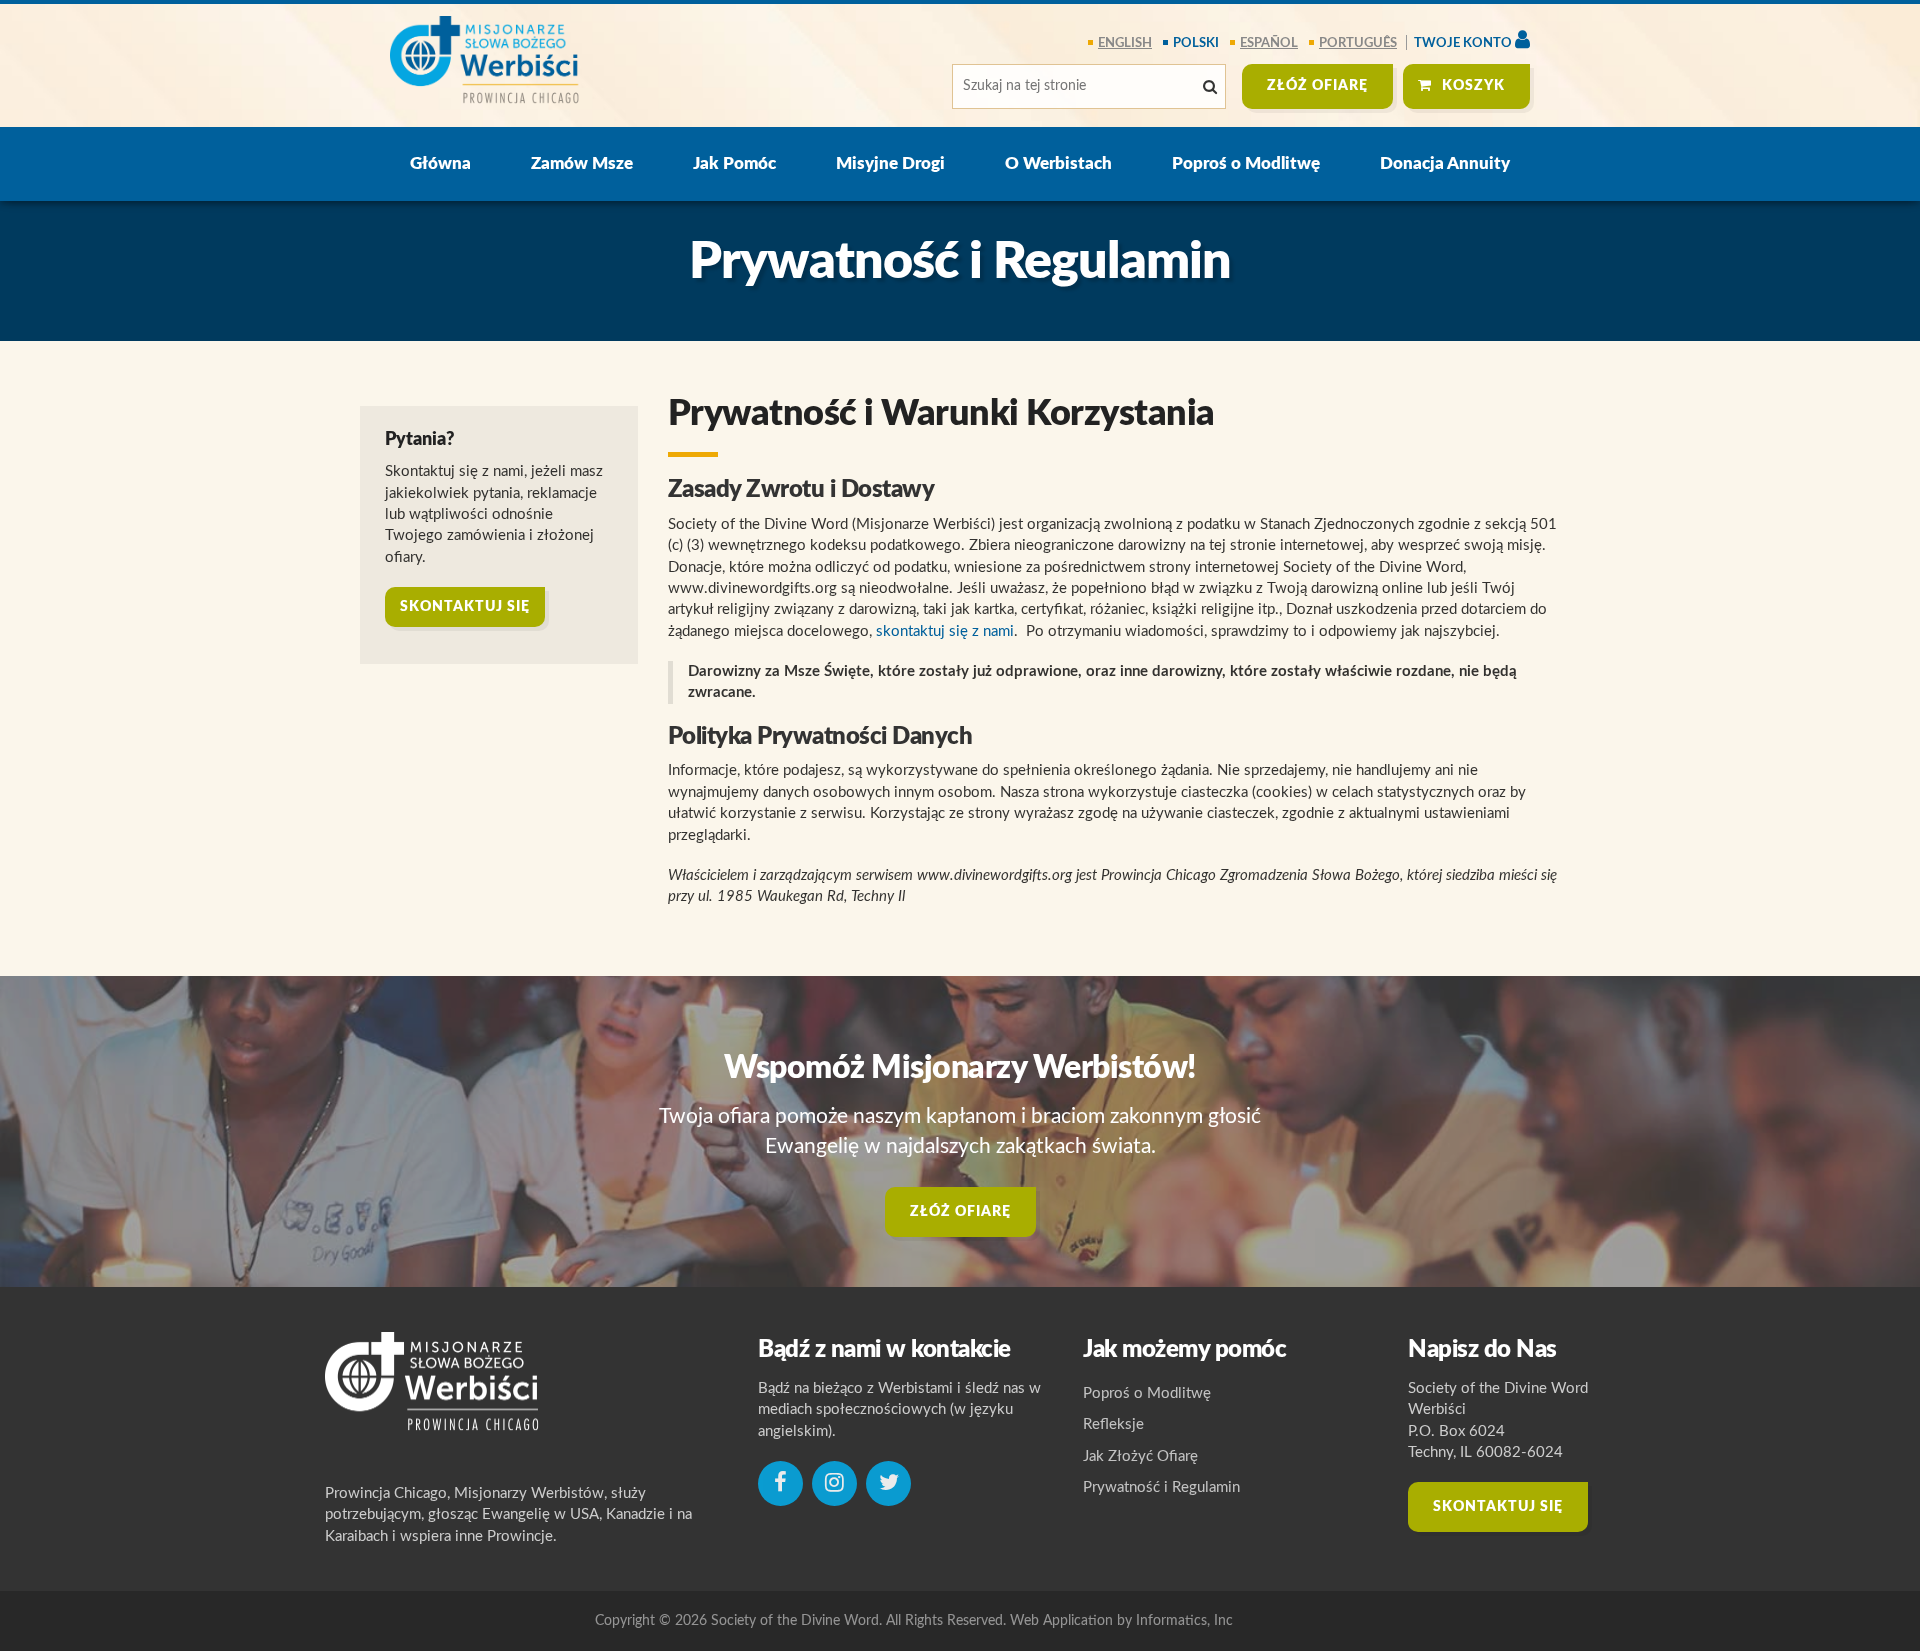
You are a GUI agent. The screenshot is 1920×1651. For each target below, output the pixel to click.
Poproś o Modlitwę (1246, 163)
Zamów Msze (582, 163)
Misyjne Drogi (890, 163)
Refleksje (1113, 1424)
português (1358, 43)
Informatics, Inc (1184, 1621)
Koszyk (1473, 86)
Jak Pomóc (734, 163)
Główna (440, 163)
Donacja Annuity (1445, 163)
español (1269, 43)
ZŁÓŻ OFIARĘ (1317, 86)
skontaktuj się (465, 607)
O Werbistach (1058, 163)
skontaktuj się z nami (945, 631)
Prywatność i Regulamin (1161, 1487)
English (1125, 43)
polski (1196, 43)
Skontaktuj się (1498, 1507)
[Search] (1210, 87)
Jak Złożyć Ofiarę (1140, 1456)
